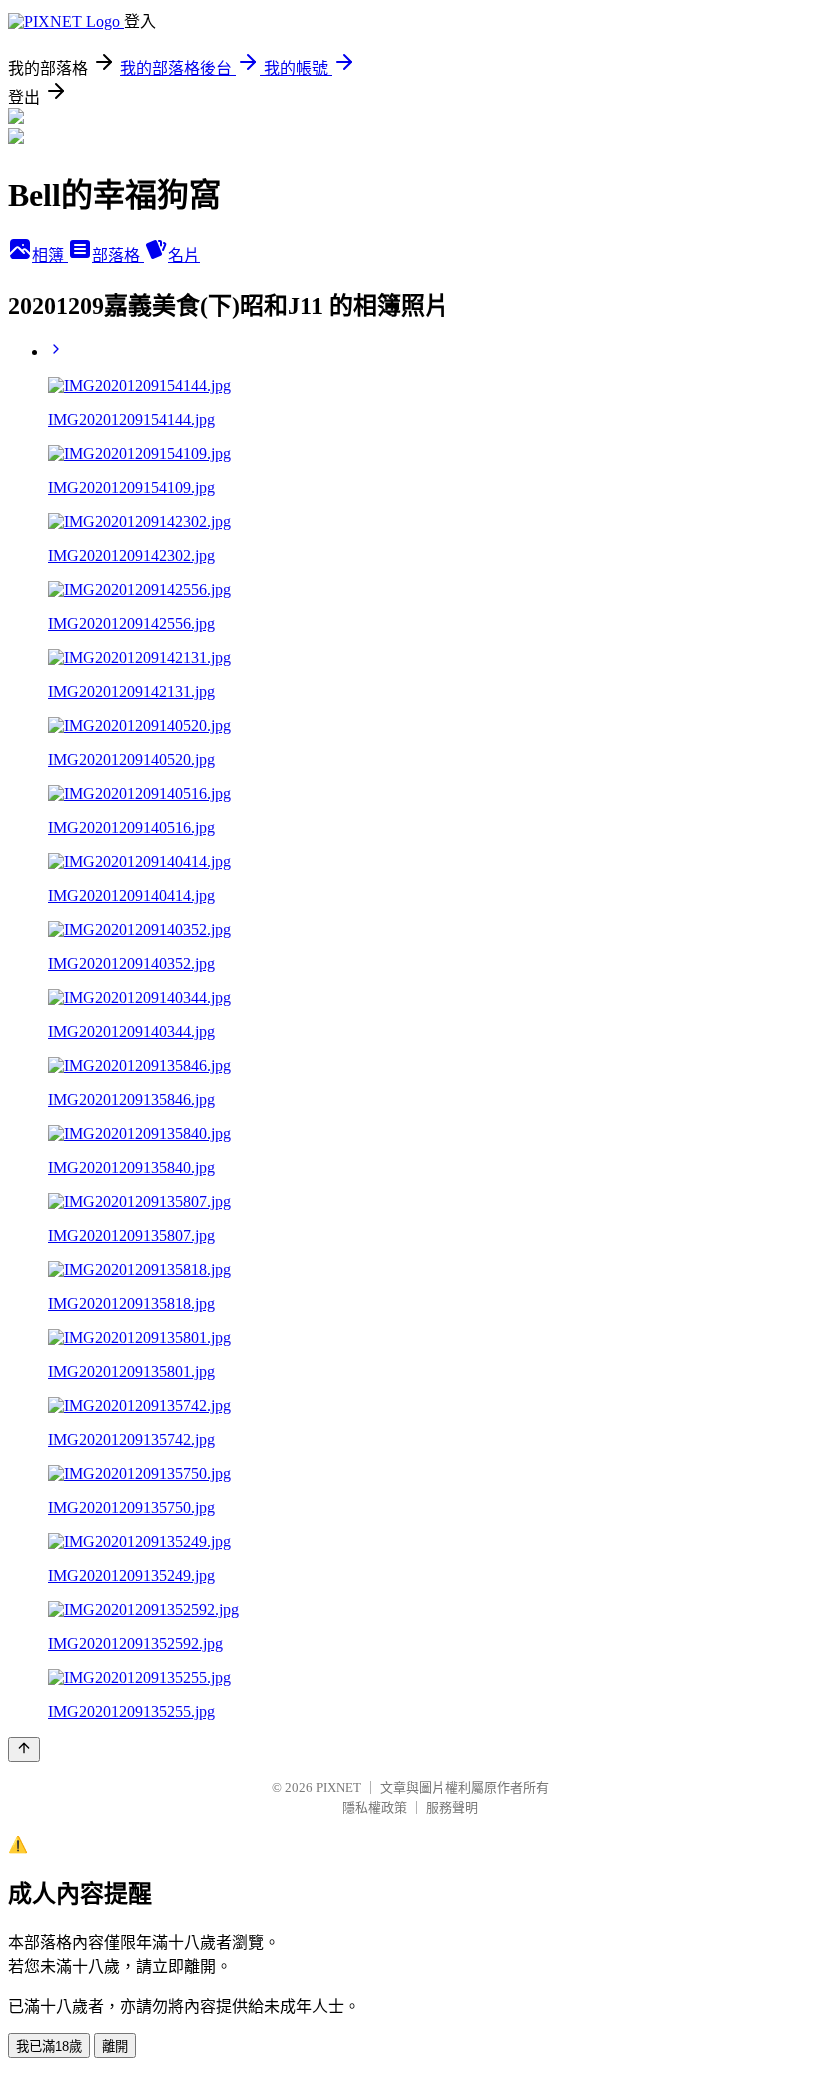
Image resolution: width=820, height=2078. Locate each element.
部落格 (118, 255)
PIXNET (338, 1787)
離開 (115, 2046)
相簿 (50, 255)
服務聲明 (452, 1807)
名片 (184, 255)
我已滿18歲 (49, 2046)
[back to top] (24, 1749)
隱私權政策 (374, 1807)
